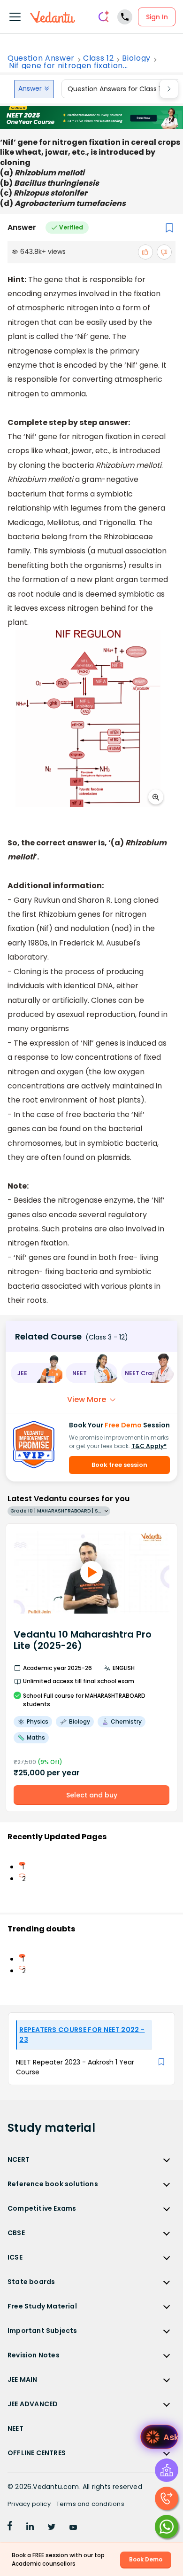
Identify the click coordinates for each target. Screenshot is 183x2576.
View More (87, 1399)
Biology (136, 58)
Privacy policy (29, 2504)
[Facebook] (10, 2528)
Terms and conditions (90, 2504)
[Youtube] (73, 2528)
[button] (36, 1373)
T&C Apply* (149, 1446)
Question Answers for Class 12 (116, 89)
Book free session (119, 1465)
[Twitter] (52, 2528)
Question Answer (41, 58)
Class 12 (98, 58)
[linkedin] (30, 2528)
